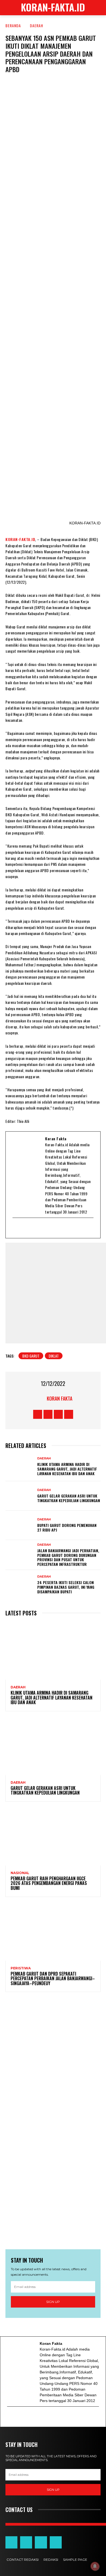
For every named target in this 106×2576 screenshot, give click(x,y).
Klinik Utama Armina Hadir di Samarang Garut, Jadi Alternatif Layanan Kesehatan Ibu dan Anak (67, 1469)
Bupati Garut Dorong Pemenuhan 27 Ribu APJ (67, 1527)
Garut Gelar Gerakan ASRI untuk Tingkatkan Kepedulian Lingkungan (69, 1498)
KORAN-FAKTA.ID (20, 539)
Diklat (54, 1356)
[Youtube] (37, 1228)
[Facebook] (23, 1228)
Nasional (20, 1873)
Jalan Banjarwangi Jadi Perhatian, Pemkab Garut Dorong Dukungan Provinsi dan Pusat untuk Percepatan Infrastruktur (68, 1557)
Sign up (53, 2302)
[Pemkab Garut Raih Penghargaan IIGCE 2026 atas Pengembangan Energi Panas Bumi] (53, 1837)
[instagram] (44, 1228)
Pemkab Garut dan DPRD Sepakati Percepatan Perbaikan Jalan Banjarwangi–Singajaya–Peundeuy (53, 1978)
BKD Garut (31, 1356)
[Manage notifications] (95, 2566)
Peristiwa (21, 1968)
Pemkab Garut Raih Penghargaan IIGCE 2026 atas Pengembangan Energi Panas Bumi (49, 1883)
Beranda (13, 25)
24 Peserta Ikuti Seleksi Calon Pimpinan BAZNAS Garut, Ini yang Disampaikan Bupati (66, 1587)
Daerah (37, 25)
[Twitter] (30, 1228)
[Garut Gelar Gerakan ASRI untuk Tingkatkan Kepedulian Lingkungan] (20, 1496)
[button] (98, 8)
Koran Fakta (60, 1398)
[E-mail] (16, 1228)
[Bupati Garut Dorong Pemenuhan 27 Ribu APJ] (20, 1525)
